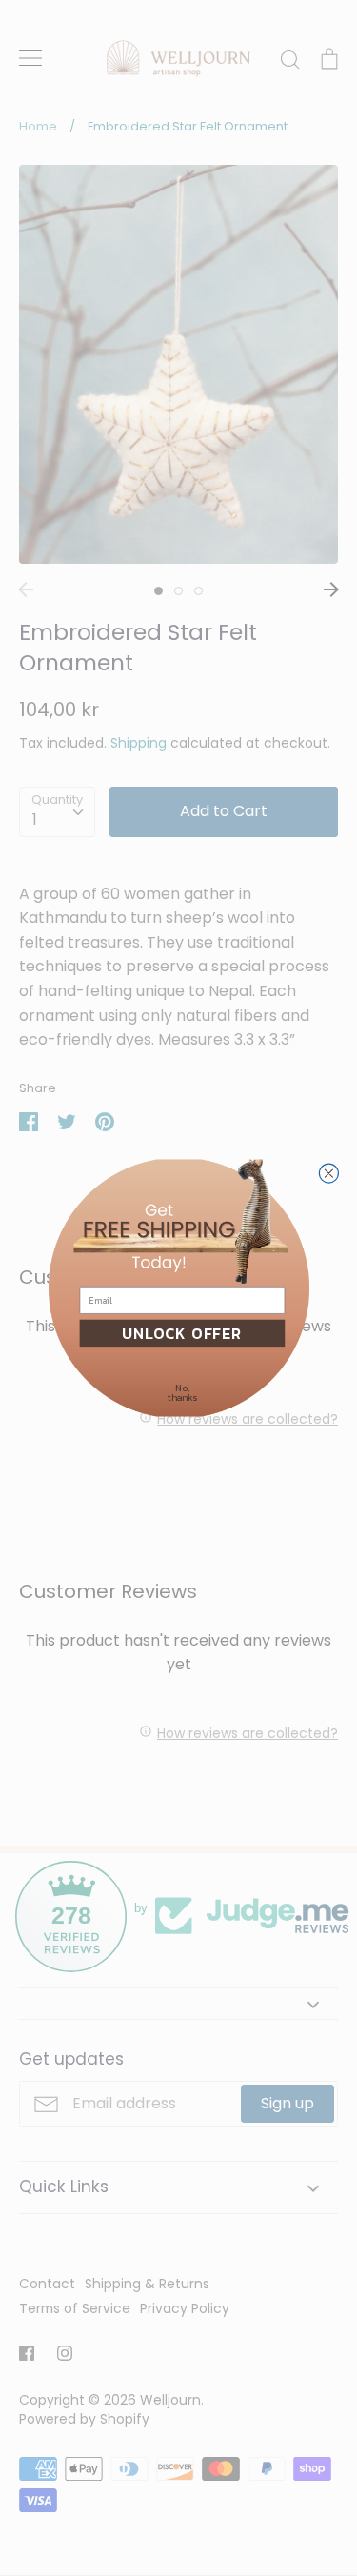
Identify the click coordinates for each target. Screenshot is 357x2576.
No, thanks (182, 1393)
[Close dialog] (328, 1173)
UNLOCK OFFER (182, 1333)
